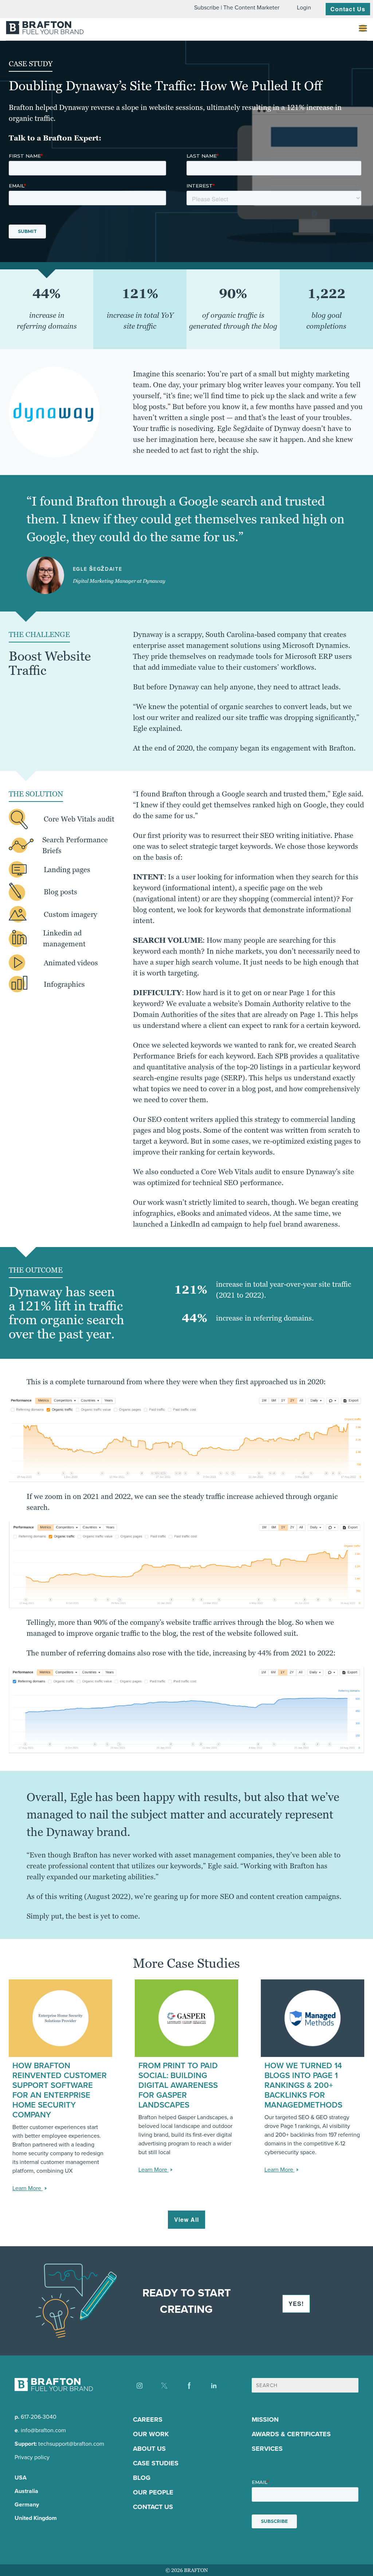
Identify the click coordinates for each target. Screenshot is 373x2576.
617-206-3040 (39, 2417)
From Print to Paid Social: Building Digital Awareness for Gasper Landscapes (178, 2085)
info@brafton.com (43, 2430)
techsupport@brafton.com (71, 2444)
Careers (148, 2419)
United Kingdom (36, 2518)
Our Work (151, 2434)
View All (187, 2219)
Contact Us (348, 9)
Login (304, 7)
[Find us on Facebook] (189, 2386)
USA (21, 2478)
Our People (153, 2492)
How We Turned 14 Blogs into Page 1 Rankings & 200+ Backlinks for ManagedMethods (303, 2085)
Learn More (28, 2188)
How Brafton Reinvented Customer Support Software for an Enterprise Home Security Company (60, 2090)
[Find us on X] (164, 2386)
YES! (296, 2304)
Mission (265, 2419)
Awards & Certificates (291, 2434)
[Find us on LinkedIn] (214, 2386)
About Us (149, 2449)
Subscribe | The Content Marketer (237, 7)
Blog (142, 2478)
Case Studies (156, 2463)
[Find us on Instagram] (140, 2386)
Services (267, 2449)
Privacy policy (32, 2457)
